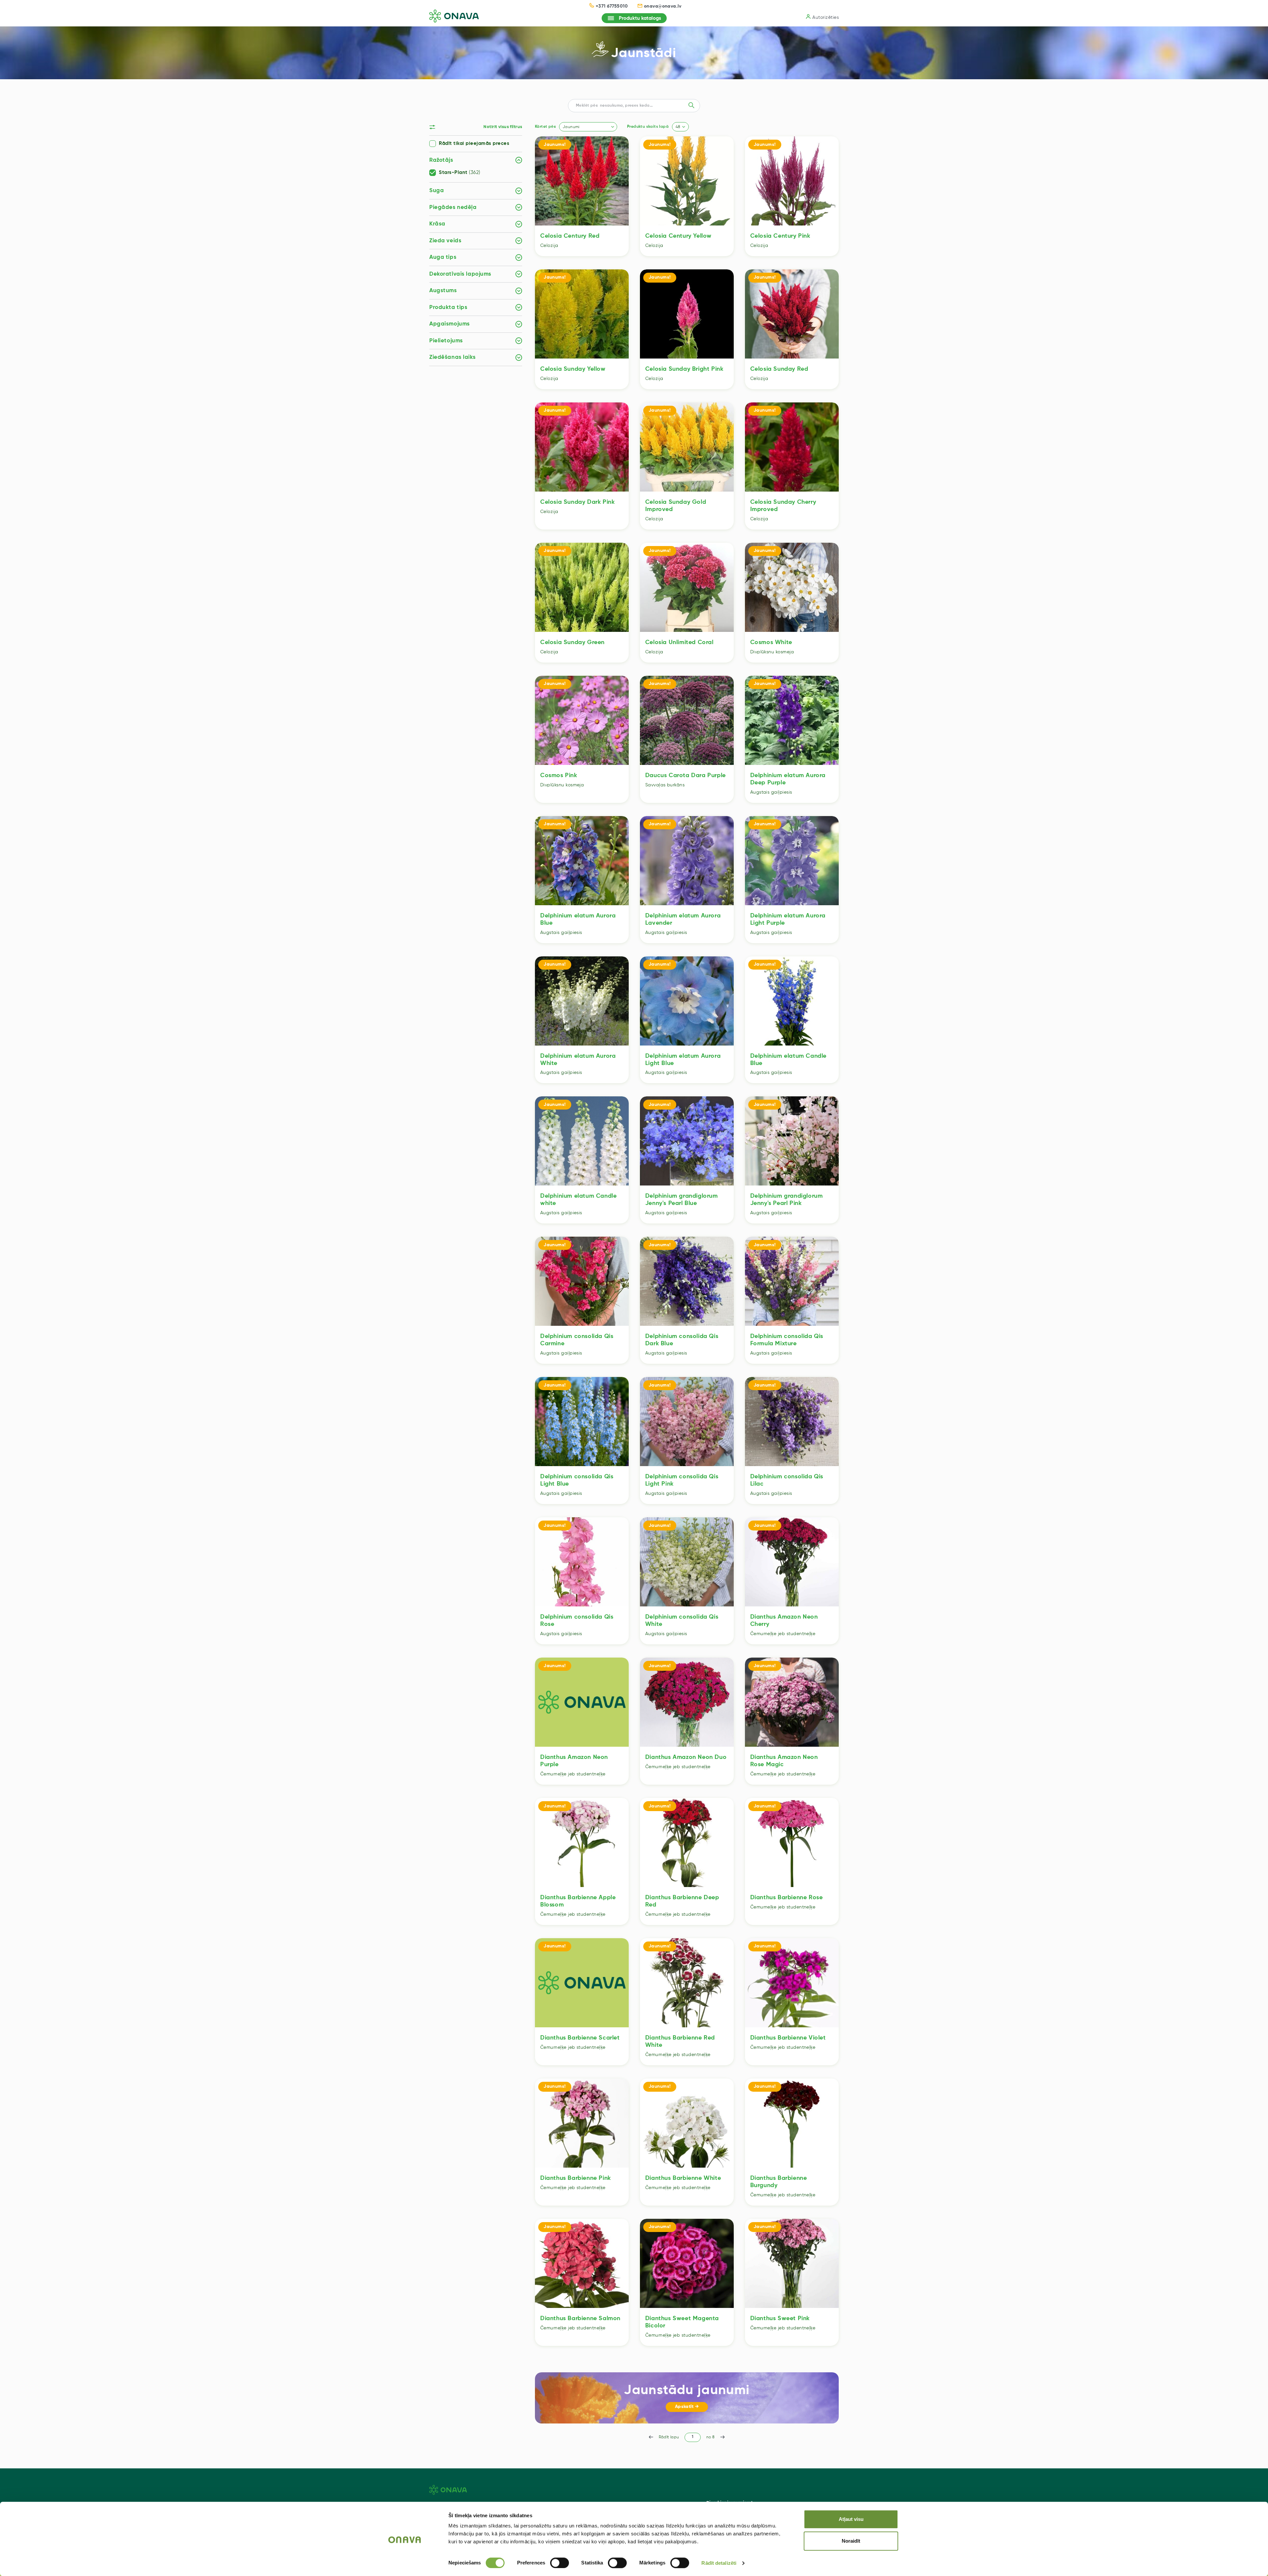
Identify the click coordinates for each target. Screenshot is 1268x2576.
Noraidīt (851, 2541)
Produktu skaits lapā (648, 127)
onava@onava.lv (663, 6)
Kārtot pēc (545, 127)
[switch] (560, 2563)
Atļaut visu (851, 2519)
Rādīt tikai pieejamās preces (474, 144)
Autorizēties (826, 17)
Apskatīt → (687, 2407)
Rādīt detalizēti (719, 2563)
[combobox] (588, 127)
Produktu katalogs (640, 18)
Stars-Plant (460, 173)
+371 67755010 (612, 6)
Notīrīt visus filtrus (503, 127)
